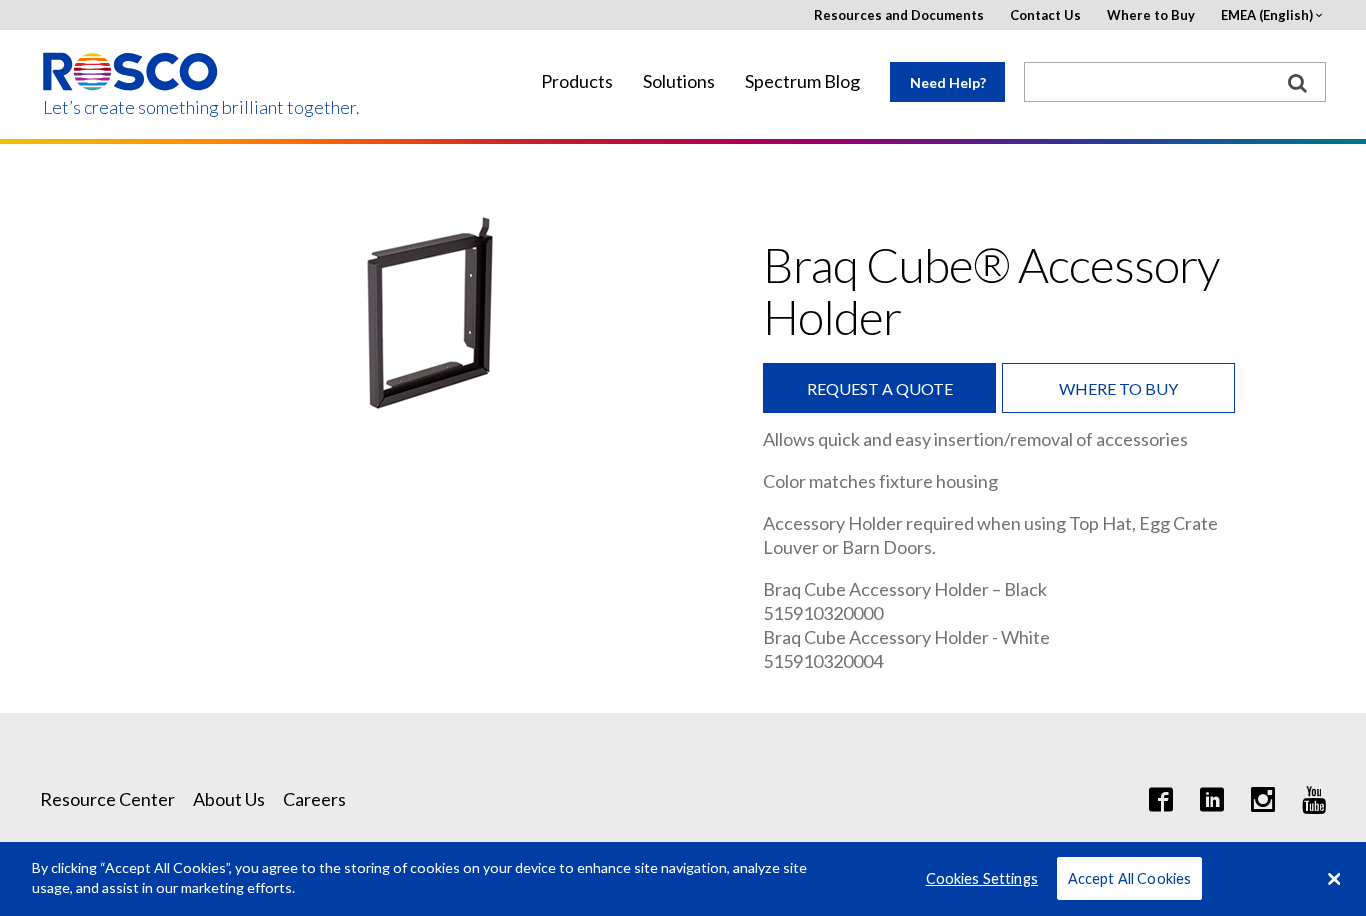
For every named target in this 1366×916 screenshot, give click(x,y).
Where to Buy (1151, 15)
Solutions (679, 81)
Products (577, 81)
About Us (229, 799)
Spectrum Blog (802, 81)
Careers (314, 799)
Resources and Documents (899, 15)
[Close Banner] (1334, 879)
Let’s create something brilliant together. (131, 107)
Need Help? (948, 82)
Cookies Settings (982, 878)
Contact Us (1045, 15)
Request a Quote (880, 388)
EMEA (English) (1267, 15)
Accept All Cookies (1130, 878)
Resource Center (107, 799)
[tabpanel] (428, 314)
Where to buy (1118, 388)
